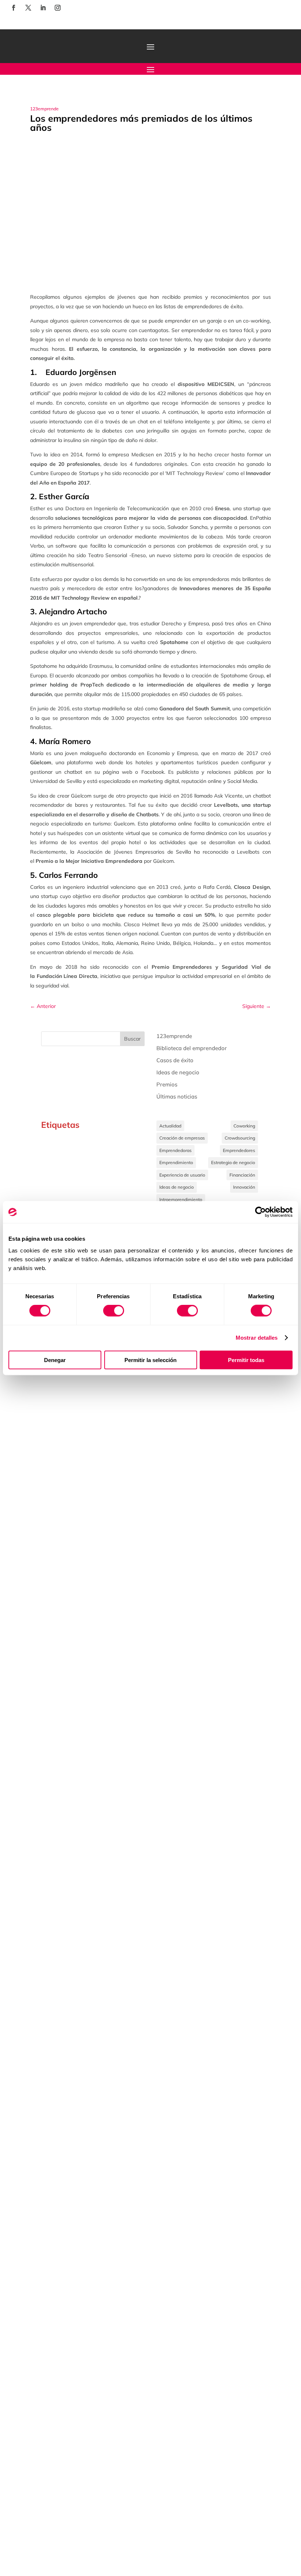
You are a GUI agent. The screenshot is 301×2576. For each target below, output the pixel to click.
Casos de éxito (175, 1060)
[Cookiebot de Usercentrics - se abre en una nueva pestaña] (260, 1212)
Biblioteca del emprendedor (192, 1048)
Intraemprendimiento (181, 1199)
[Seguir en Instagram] (58, 8)
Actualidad (170, 1126)
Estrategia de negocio (233, 1162)
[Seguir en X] (28, 8)
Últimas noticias (177, 1096)
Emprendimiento (176, 1162)
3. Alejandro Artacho (68, 611)
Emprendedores (239, 1150)
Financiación (242, 1175)
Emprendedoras (175, 1150)
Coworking (244, 1126)
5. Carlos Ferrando (64, 875)
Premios (167, 1084)
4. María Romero (60, 741)
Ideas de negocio (178, 1072)
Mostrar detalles (257, 1338)
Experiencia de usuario (182, 1175)
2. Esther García (60, 496)
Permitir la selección (150, 1360)
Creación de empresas (182, 1138)
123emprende (44, 109)
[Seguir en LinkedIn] (43, 8)
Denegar (55, 1360)
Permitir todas (246, 1360)
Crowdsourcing (240, 1138)
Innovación (244, 1187)
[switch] (114, 1311)
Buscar (132, 1039)
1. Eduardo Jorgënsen (73, 372)
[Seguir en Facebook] (14, 8)
